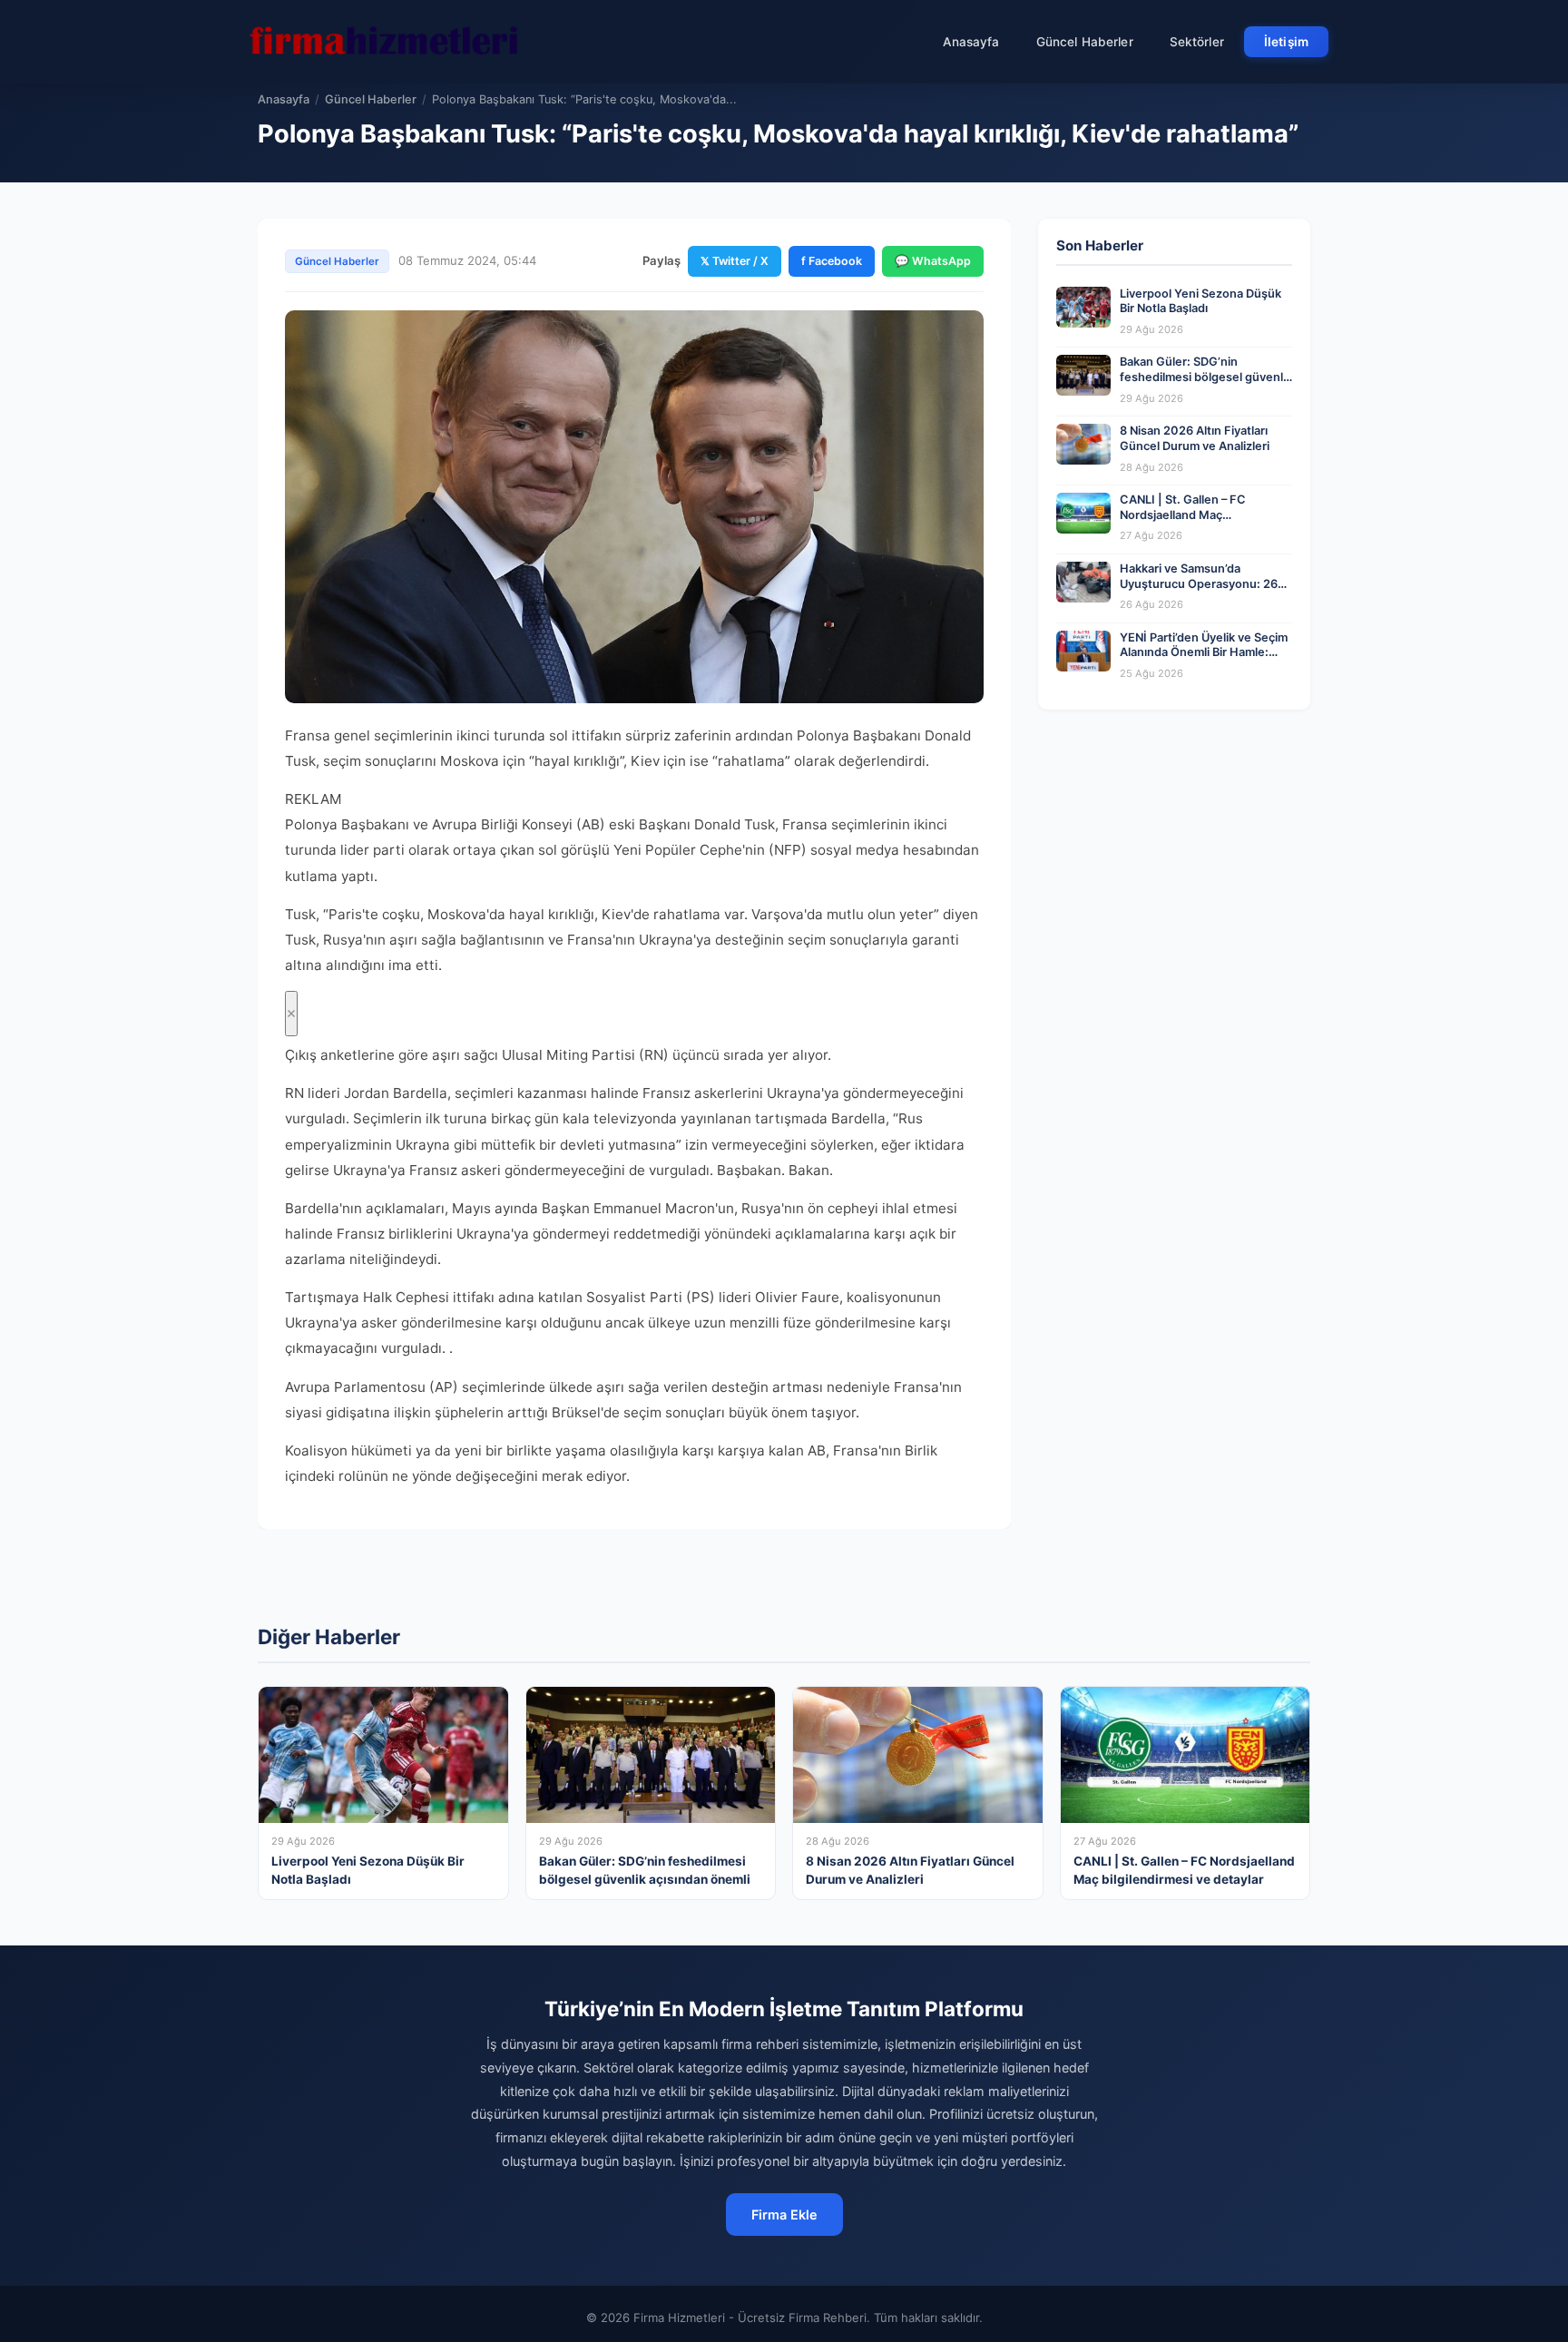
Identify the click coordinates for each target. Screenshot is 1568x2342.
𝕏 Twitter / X (735, 261)
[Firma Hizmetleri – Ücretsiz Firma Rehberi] (384, 42)
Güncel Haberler (1085, 42)
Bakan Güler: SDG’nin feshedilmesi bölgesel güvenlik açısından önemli (1206, 377)
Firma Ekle (784, 2215)
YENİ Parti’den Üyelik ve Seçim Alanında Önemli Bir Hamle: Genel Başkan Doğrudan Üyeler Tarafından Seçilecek (1204, 660)
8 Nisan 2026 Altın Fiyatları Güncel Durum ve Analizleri (1195, 438)
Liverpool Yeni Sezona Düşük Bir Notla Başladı (1200, 301)
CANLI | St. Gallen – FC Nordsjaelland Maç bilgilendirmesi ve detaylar (1192, 514)
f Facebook (832, 261)
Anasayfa (971, 42)
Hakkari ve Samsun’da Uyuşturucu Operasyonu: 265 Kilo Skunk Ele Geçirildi (1202, 583)
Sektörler (1197, 42)
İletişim (1286, 42)
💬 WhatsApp (933, 261)
